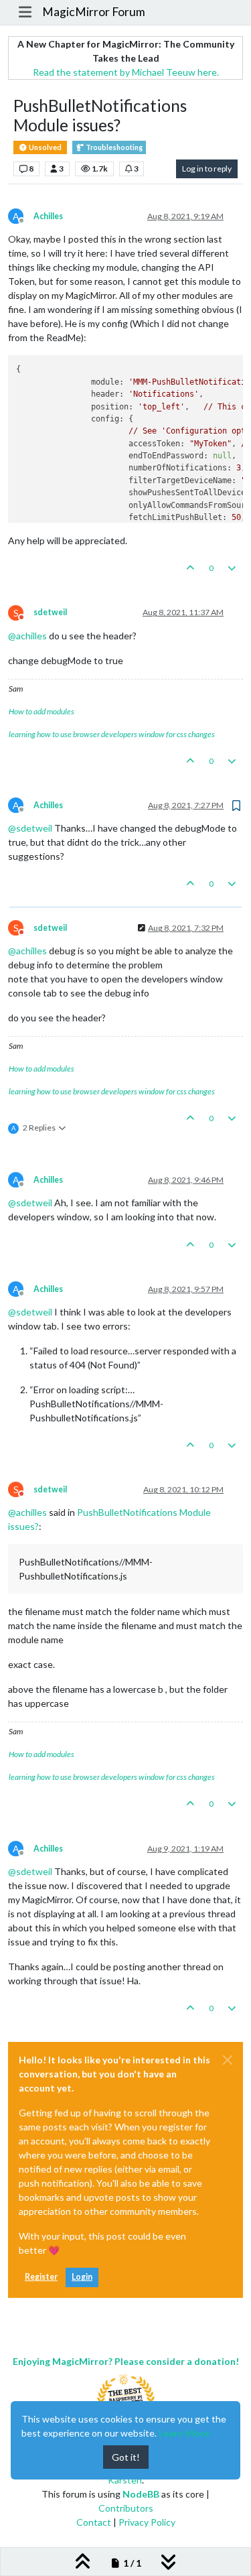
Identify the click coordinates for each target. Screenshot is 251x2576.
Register (41, 2277)
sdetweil (50, 612)
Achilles (48, 216)
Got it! (126, 2457)
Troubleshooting (113, 147)
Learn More (184, 2433)
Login (82, 2277)
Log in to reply (207, 169)
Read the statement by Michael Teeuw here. (126, 72)
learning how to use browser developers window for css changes (112, 734)
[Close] (228, 2060)
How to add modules (41, 711)
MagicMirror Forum (94, 12)
